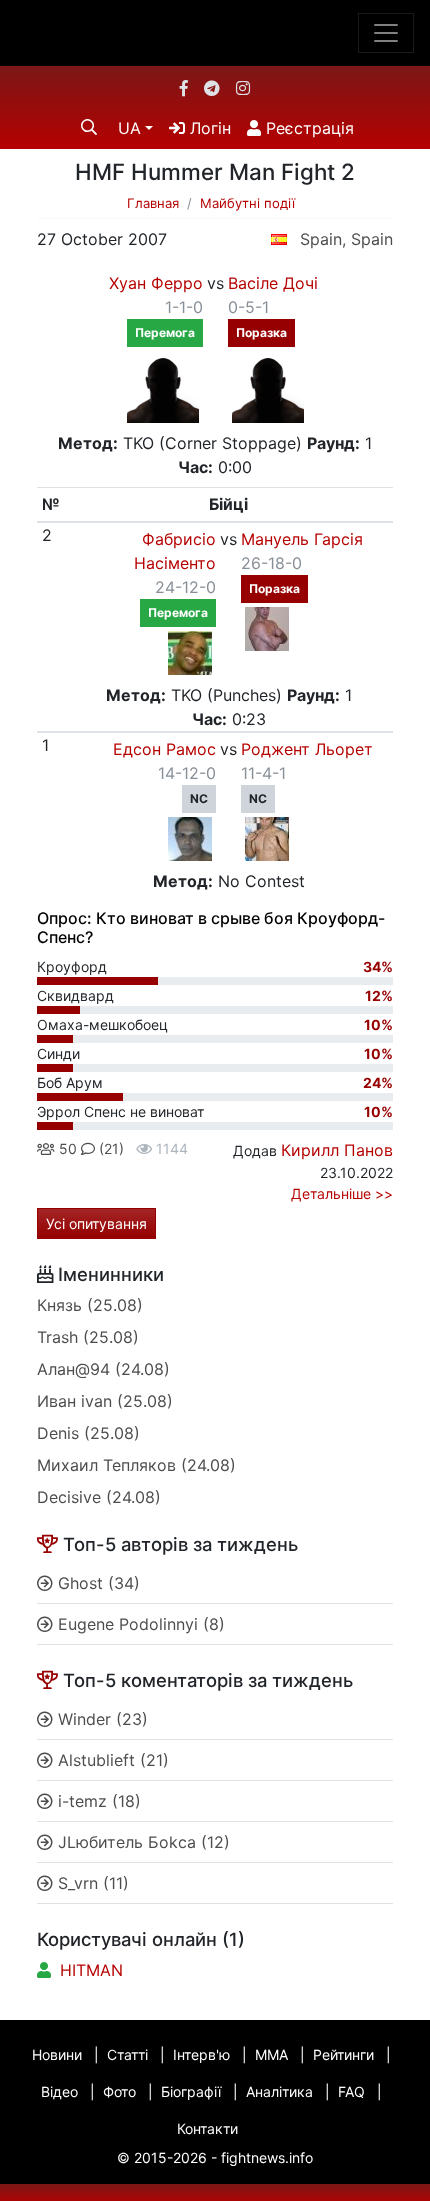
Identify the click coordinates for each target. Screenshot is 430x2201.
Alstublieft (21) (111, 1760)
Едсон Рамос (164, 749)
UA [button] (129, 128)
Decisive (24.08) (99, 1497)
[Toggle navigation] (386, 33)
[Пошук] (89, 127)
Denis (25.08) (88, 1433)
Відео (59, 2091)
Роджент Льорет (307, 749)
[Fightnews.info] (215, 33)
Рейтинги (343, 2054)
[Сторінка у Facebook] (184, 88)
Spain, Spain (346, 239)
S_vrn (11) (91, 1883)
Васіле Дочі (273, 283)
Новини (57, 2054)
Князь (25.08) (90, 1305)
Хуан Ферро (156, 283)
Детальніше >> (342, 1193)
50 (66, 1148)
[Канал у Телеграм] (212, 88)
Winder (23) (100, 1719)
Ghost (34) (96, 1583)
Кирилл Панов (337, 1150)
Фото (119, 2091)
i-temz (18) (97, 1801)
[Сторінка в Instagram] (243, 88)
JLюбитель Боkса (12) (141, 1842)
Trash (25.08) (88, 1337)
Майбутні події (247, 203)
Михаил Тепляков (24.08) (136, 1465)
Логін (208, 128)
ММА (271, 2054)
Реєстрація (307, 128)
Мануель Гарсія (302, 539)
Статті (127, 2054)
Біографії (191, 2091)
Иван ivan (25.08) (105, 1401)
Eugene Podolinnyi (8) (139, 1624)
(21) (109, 1148)
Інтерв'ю (201, 2054)
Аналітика (279, 2091)
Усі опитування (96, 1223)
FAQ (351, 2091)
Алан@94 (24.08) (103, 1369)
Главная (153, 203)
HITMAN (91, 1970)
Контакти (207, 2128)
